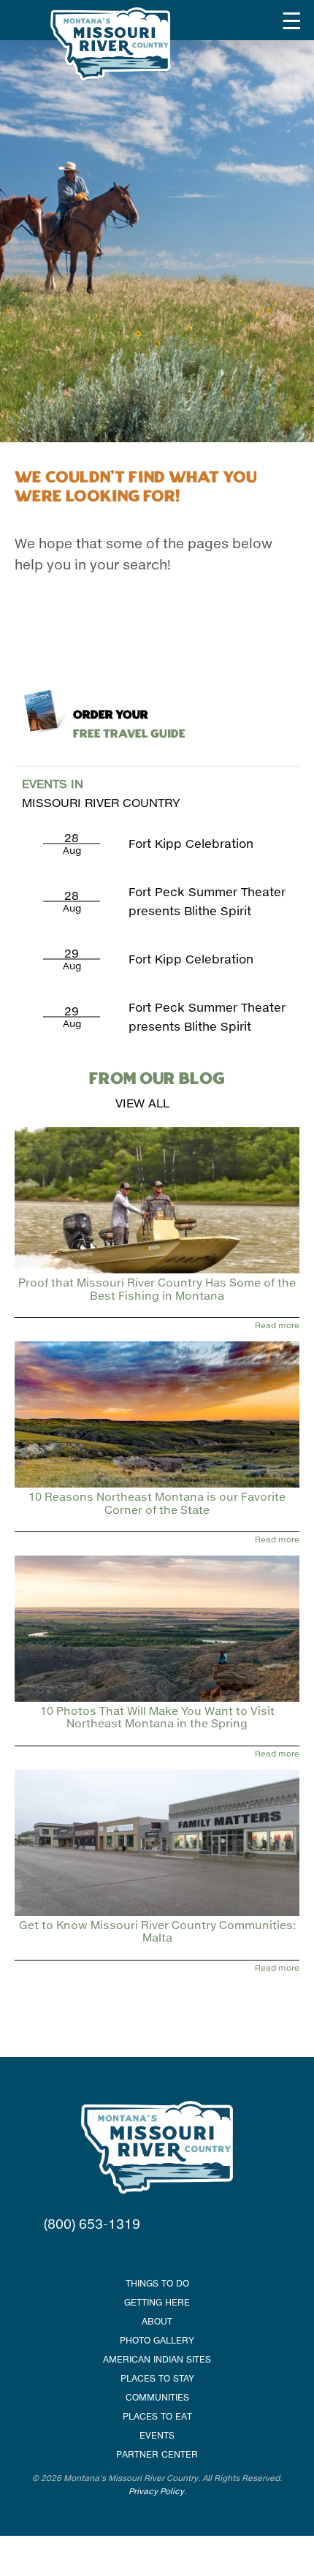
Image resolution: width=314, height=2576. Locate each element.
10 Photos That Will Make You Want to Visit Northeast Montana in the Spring (157, 1717)
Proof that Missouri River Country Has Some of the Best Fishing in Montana (157, 1288)
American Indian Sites (157, 2359)
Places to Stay (157, 2378)
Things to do (157, 2283)
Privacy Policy (156, 2491)
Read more (277, 1325)
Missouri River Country (101, 793)
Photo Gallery (157, 2340)
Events (157, 2435)
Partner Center (157, 2454)
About (157, 2321)
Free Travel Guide (129, 725)
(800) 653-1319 (92, 2224)
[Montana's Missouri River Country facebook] (139, 2253)
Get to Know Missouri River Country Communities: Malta (157, 1931)
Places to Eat (157, 2416)
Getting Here (157, 2302)
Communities (157, 2397)
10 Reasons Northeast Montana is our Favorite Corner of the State (157, 1503)
